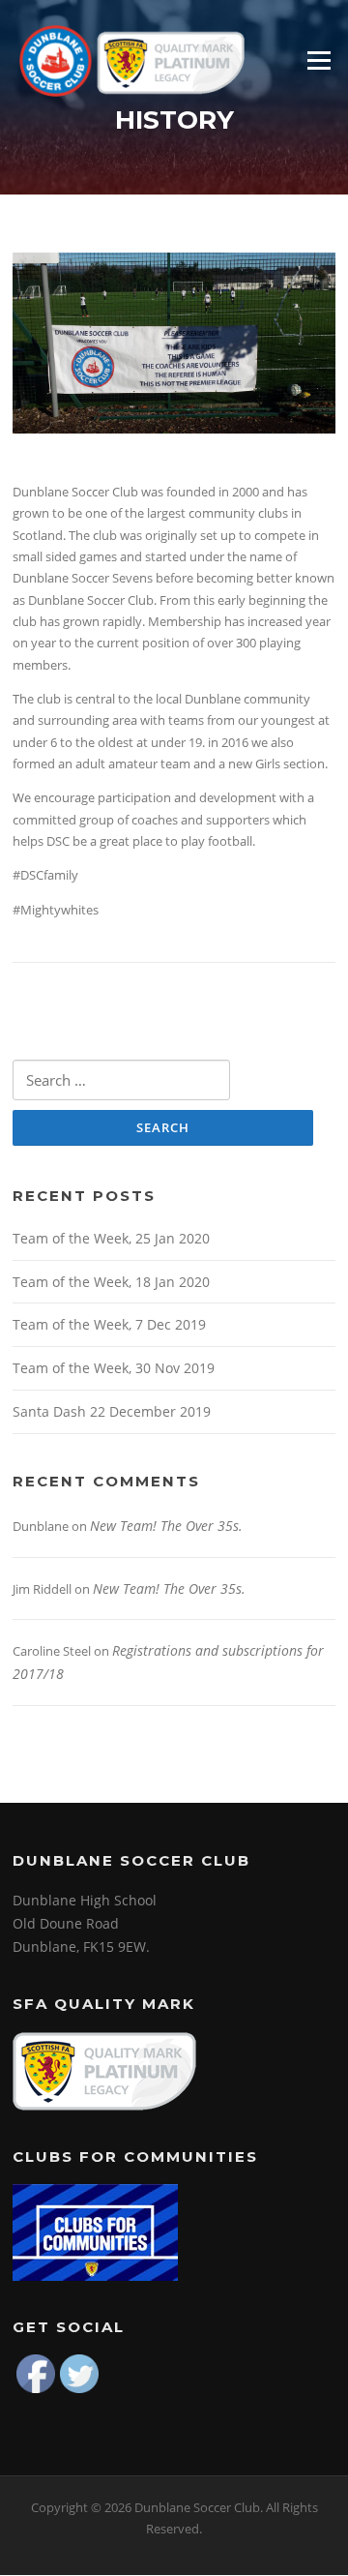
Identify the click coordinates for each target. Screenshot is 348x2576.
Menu (319, 60)
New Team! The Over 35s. (166, 1526)
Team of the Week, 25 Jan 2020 (111, 1238)
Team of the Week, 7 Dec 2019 (109, 1324)
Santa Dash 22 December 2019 (112, 1411)
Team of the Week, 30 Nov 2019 (114, 1368)
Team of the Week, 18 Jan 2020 (111, 1282)
